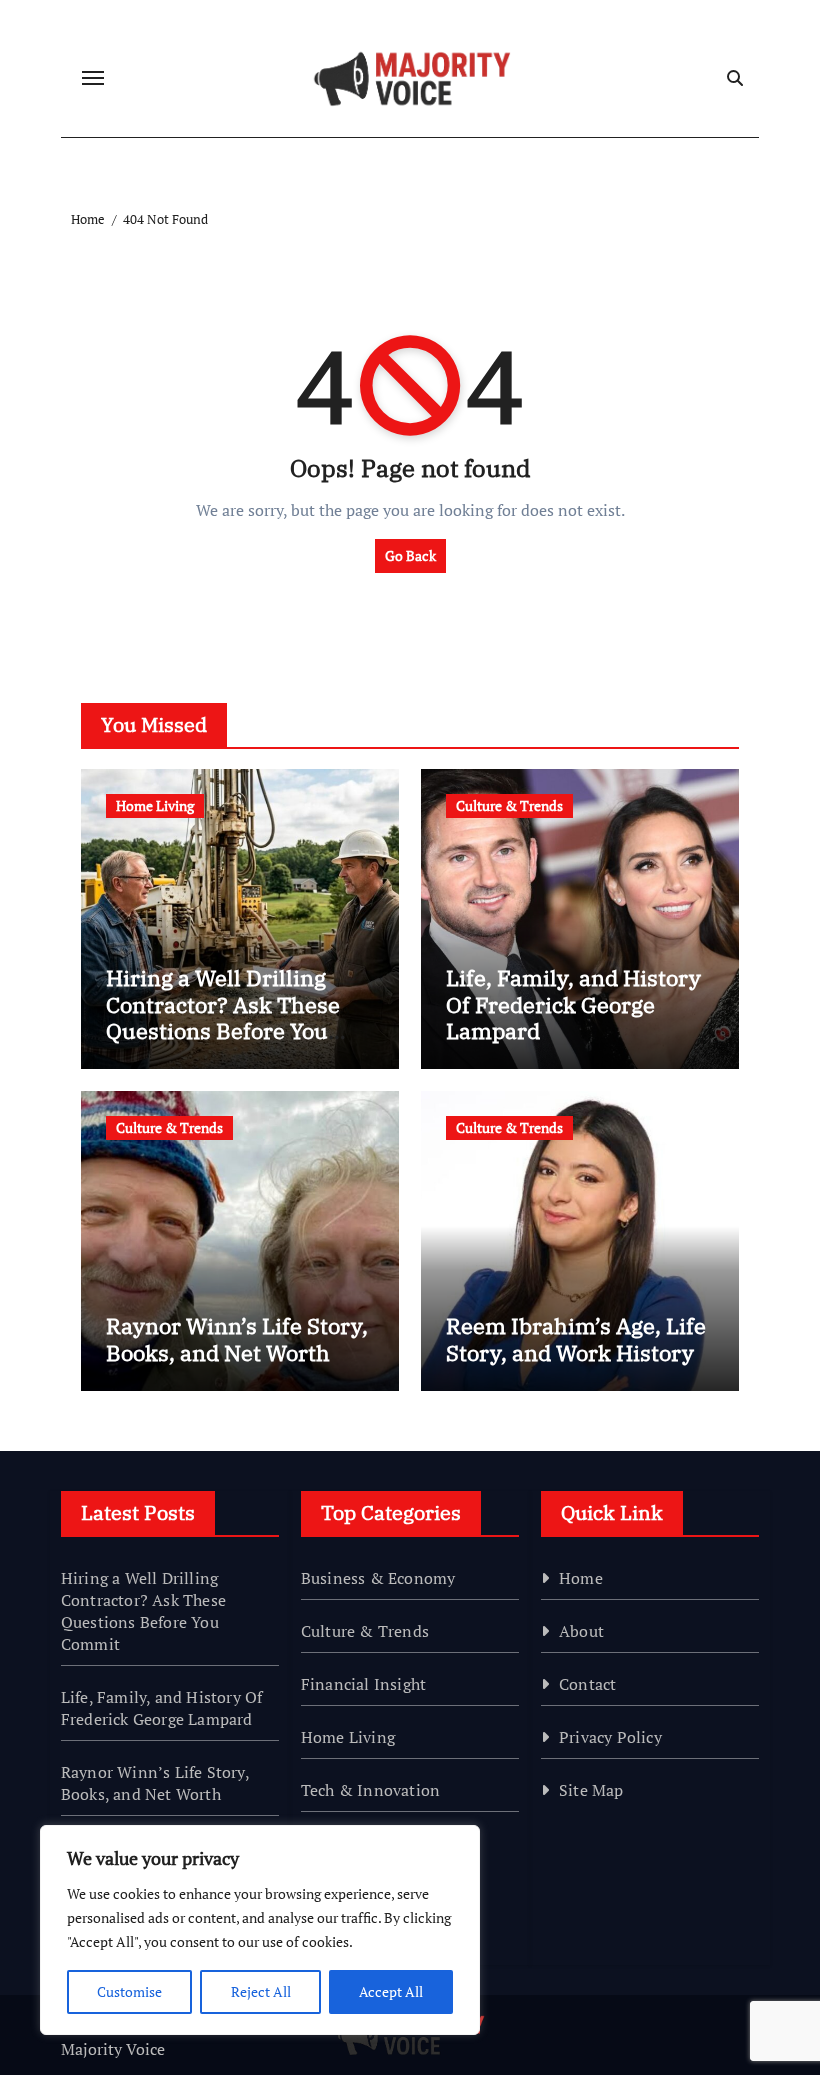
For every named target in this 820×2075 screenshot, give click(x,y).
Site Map (591, 1790)
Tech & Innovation (370, 1790)
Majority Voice (113, 2049)
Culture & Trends (509, 805)
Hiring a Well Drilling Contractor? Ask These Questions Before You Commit (223, 1017)
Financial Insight (363, 1684)
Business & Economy (378, 1578)
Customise (129, 1991)
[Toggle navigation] (93, 78)
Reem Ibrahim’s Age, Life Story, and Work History (576, 1338)
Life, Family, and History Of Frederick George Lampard (573, 1004)
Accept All (391, 1991)
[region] (260, 1930)
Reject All (261, 1991)
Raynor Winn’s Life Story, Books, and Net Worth (237, 1338)
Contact (587, 1684)
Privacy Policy (610, 1737)
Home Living (155, 805)
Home (581, 1578)
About (581, 1631)
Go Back (410, 555)
